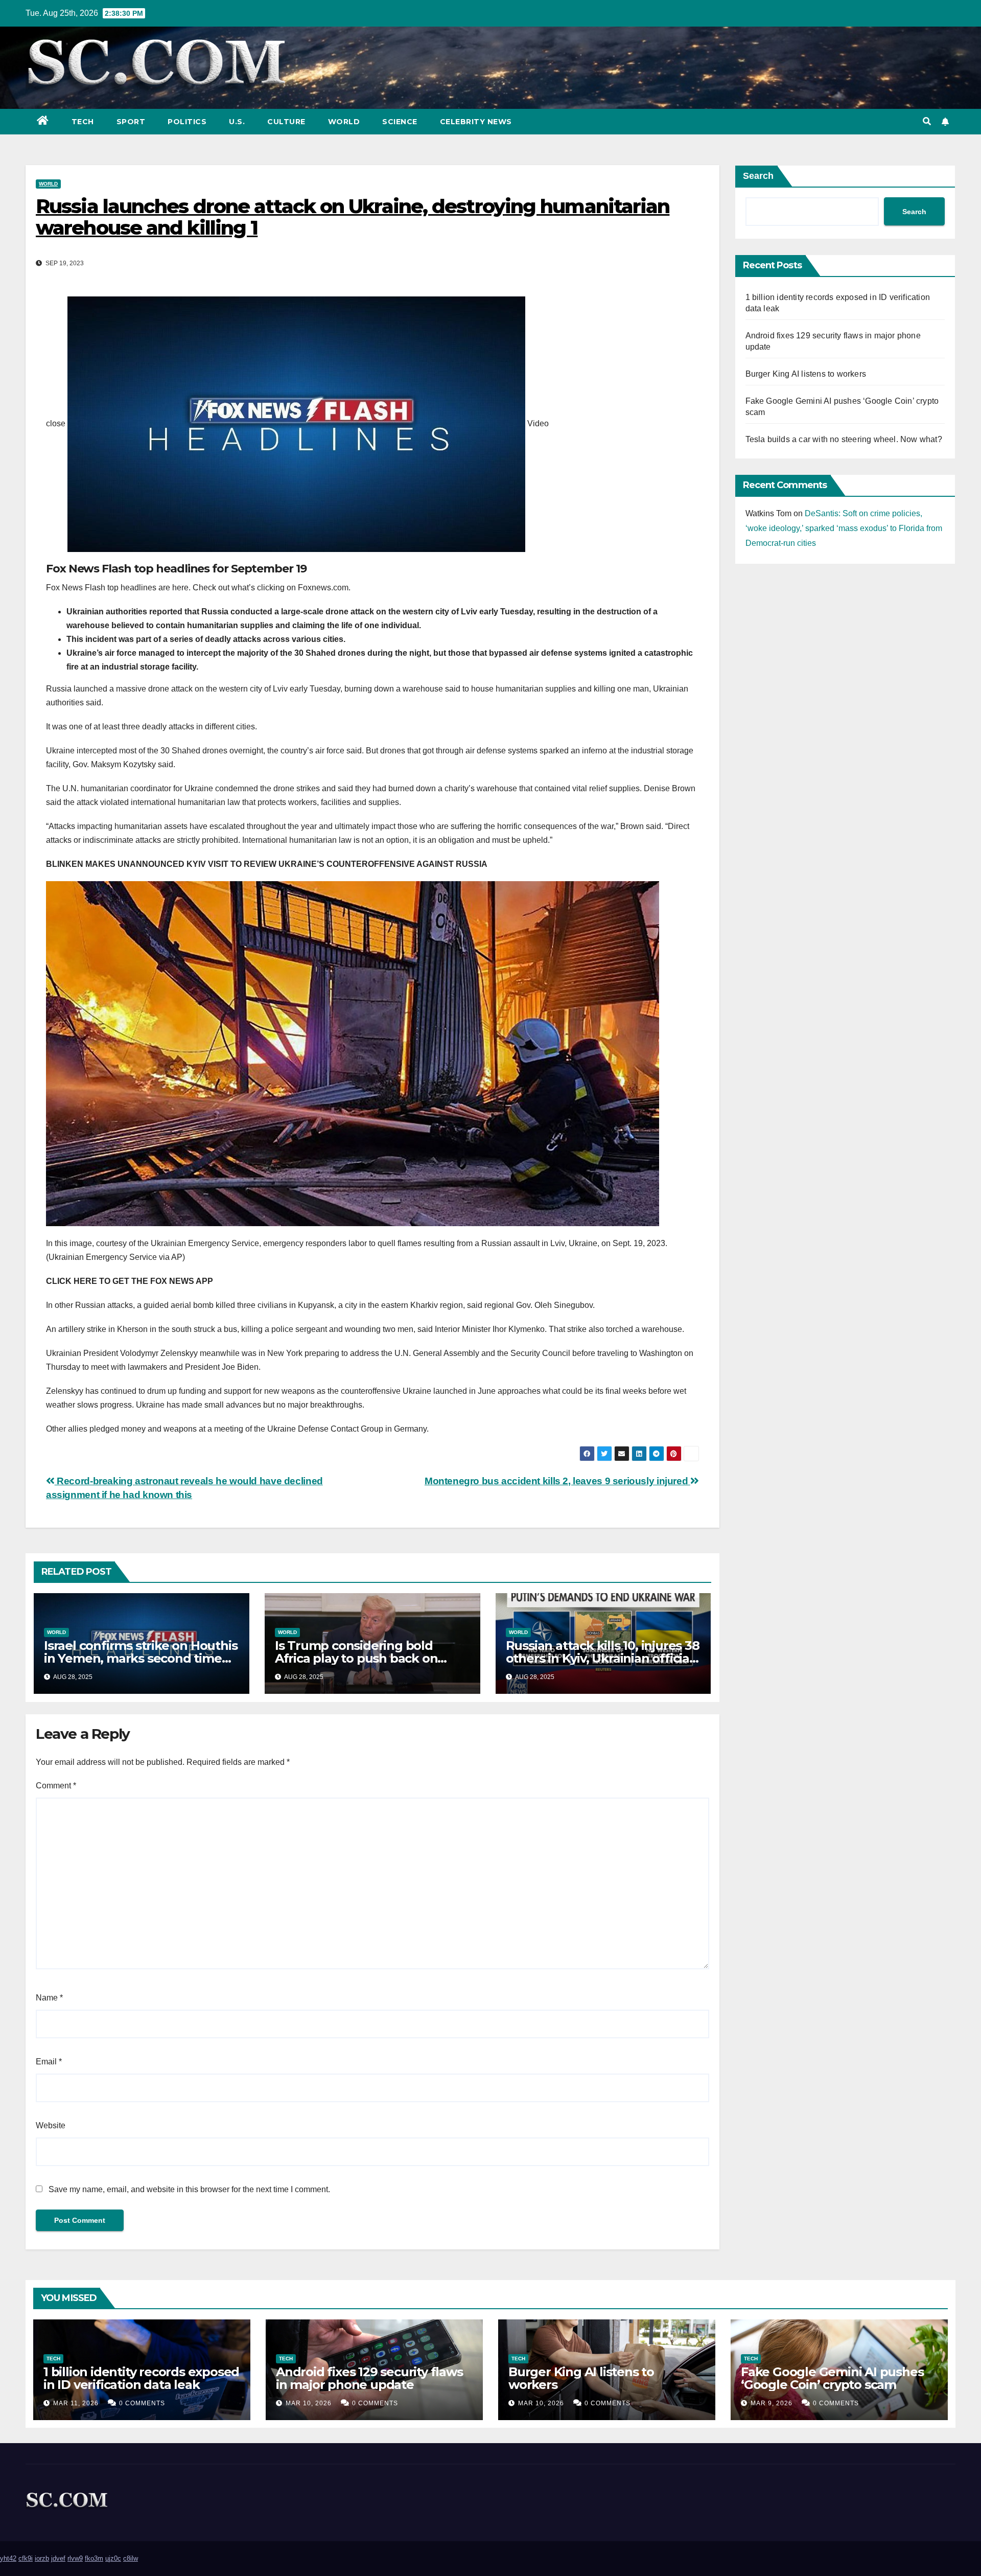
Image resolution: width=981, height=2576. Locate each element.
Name (49, 1998)
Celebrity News (476, 122)
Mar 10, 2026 (309, 2403)
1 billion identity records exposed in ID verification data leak (141, 2378)
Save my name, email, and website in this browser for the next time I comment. (189, 2189)
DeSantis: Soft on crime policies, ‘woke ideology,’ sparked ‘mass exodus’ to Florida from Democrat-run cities (844, 528)
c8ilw (131, 2558)
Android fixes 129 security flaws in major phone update (369, 2378)
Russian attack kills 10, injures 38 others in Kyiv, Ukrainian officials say (603, 1658)
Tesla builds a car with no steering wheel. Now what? (844, 439)
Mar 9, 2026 (772, 2403)
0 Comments (142, 2403)
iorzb (42, 2558)
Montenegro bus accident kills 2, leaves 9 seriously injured (557, 1481)
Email (49, 2062)
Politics (187, 122)
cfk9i (26, 2558)
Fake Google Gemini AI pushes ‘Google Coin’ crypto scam (832, 2378)
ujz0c (113, 2558)
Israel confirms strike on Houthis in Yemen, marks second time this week (141, 1658)
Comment (56, 1786)
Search (758, 176)
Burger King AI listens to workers (806, 374)
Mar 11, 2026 (76, 2403)
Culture (286, 122)
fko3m (94, 2558)
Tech (83, 122)
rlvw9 (75, 2558)
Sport (131, 122)
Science (400, 122)
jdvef (58, 2558)
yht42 (8, 2558)
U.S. (237, 122)
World (344, 122)
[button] (927, 121)
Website (51, 2125)
